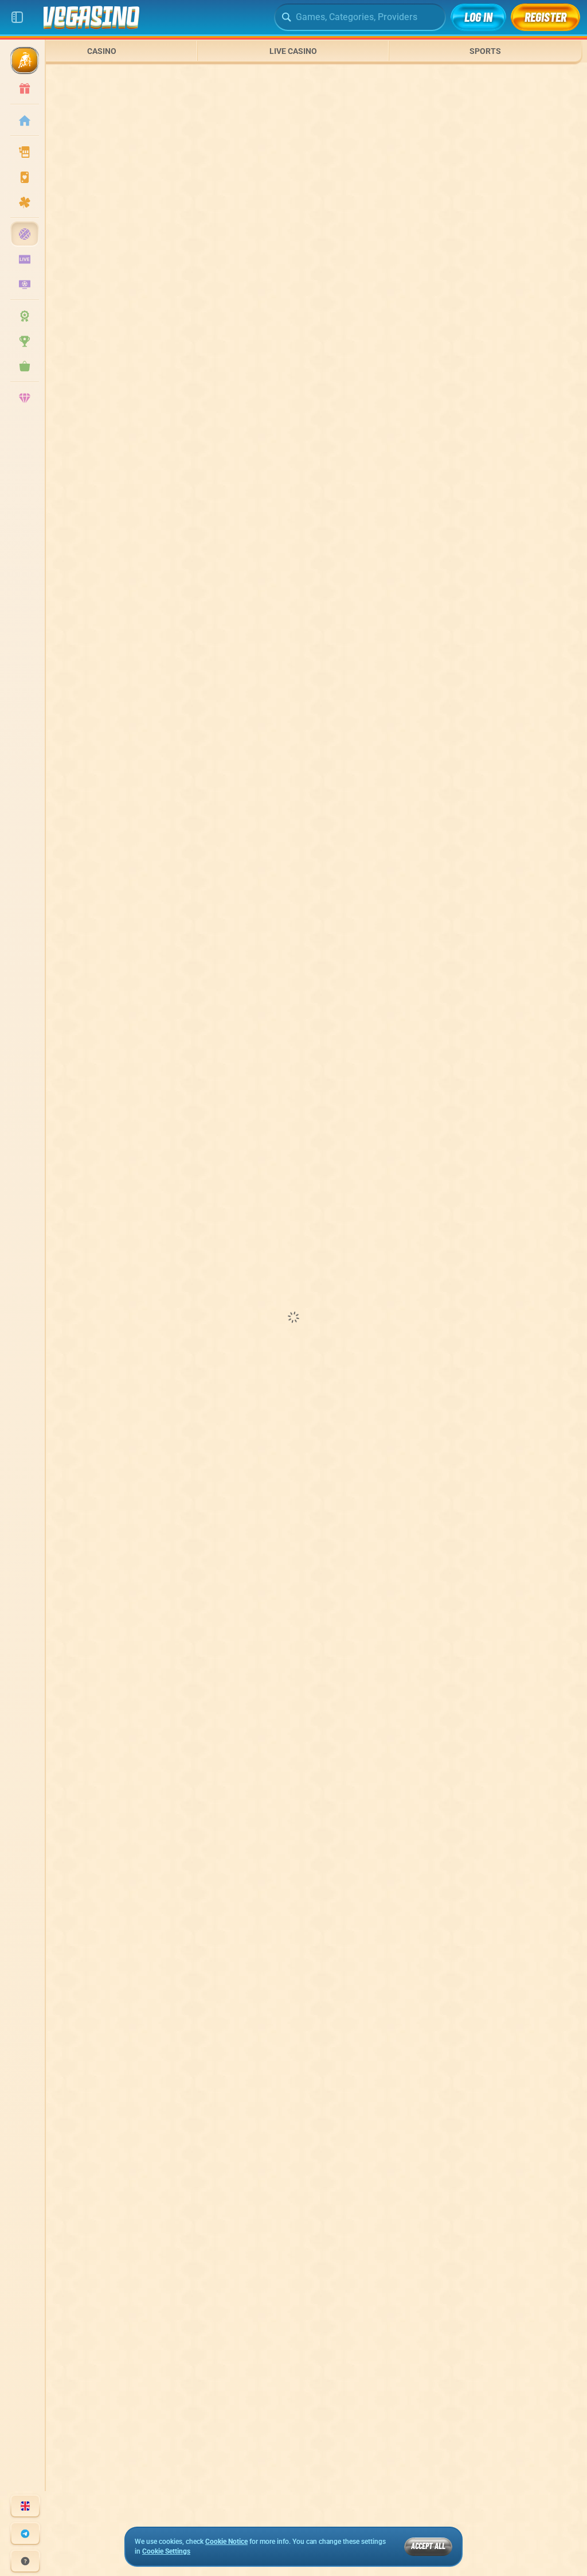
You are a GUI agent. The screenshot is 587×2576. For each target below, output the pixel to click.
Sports (485, 51)
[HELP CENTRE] (25, 2561)
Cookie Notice (226, 2542)
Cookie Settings (166, 2552)
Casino (102, 51)
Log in (478, 17)
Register (545, 17)
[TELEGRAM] (25, 2534)
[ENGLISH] (25, 2506)
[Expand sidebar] (17, 17)
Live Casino (293, 51)
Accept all (428, 2546)
